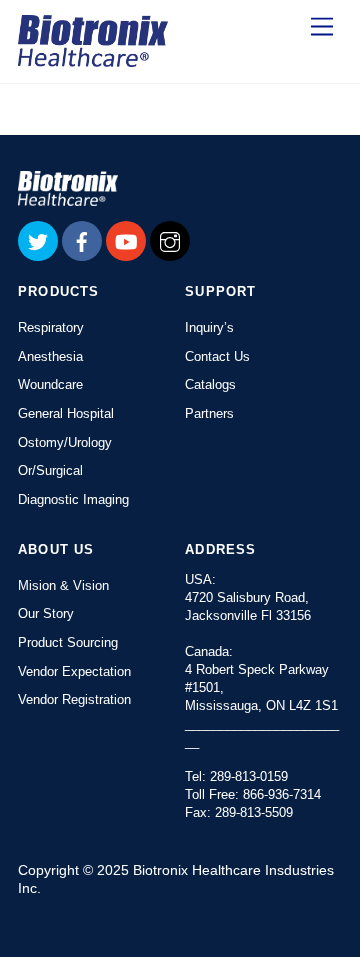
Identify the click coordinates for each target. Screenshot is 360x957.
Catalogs (210, 384)
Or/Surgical (50, 470)
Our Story (46, 613)
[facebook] (82, 240)
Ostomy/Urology (65, 442)
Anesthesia (50, 356)
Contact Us (217, 356)
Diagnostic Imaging (73, 499)
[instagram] (170, 240)
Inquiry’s (209, 327)
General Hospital (66, 413)
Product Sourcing (68, 642)
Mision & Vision (63, 585)
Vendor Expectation (74, 671)
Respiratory (51, 327)
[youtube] (126, 240)
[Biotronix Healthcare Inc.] (93, 58)
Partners (209, 413)
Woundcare (50, 384)
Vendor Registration (74, 699)
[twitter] (38, 240)
